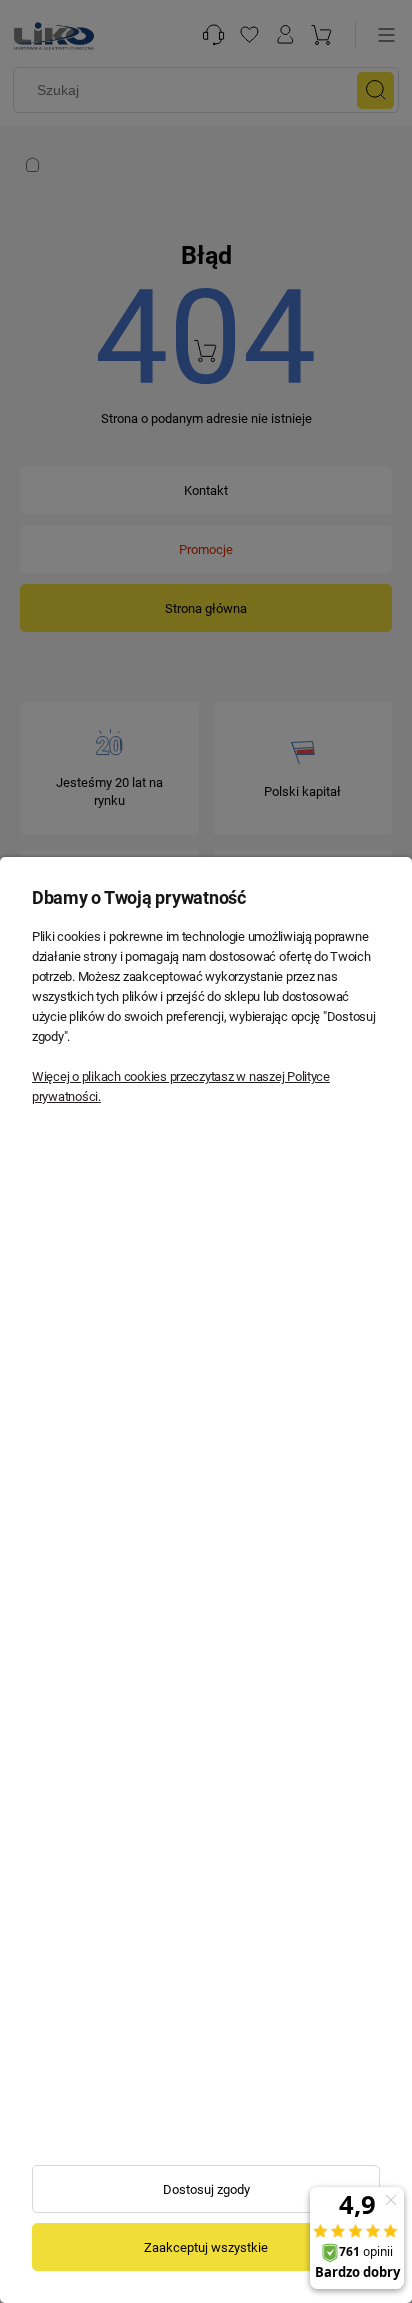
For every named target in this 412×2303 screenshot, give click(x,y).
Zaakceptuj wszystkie (206, 2247)
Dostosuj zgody (206, 2189)
